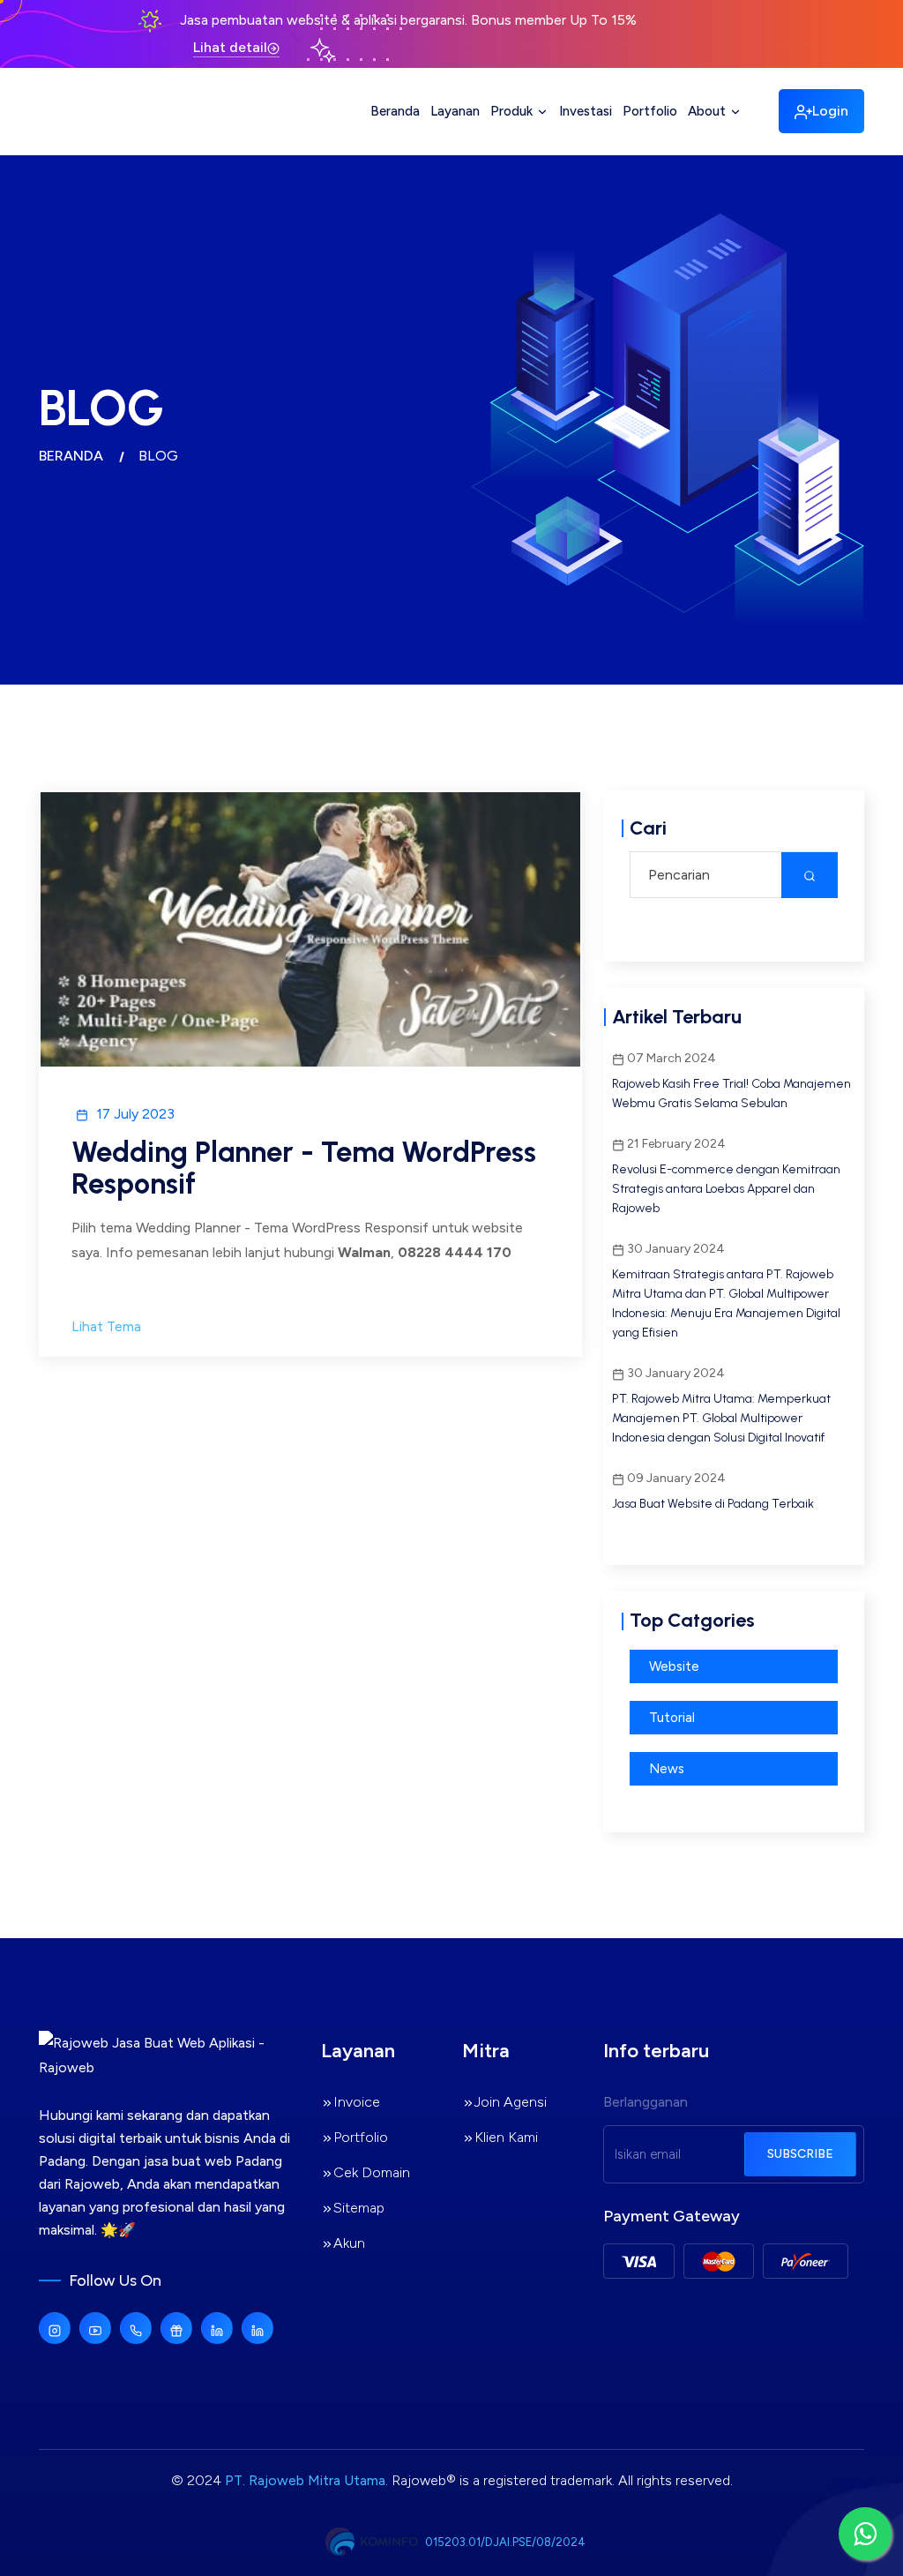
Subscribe (800, 2154)
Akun (349, 2243)
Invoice (357, 2102)
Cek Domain (372, 2172)
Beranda (395, 111)
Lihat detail (230, 47)
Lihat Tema (106, 1326)
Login (830, 111)
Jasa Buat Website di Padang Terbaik (713, 1504)
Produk (513, 111)
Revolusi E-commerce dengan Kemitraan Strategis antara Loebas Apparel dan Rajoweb (726, 1189)
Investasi (586, 111)
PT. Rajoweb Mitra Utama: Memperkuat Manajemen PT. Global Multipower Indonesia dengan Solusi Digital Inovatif (721, 1418)
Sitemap (359, 2208)
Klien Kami (506, 2137)
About (709, 111)
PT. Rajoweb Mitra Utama (305, 2480)
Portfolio (650, 111)
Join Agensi (511, 2102)
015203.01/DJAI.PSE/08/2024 (505, 2542)
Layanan (455, 111)
